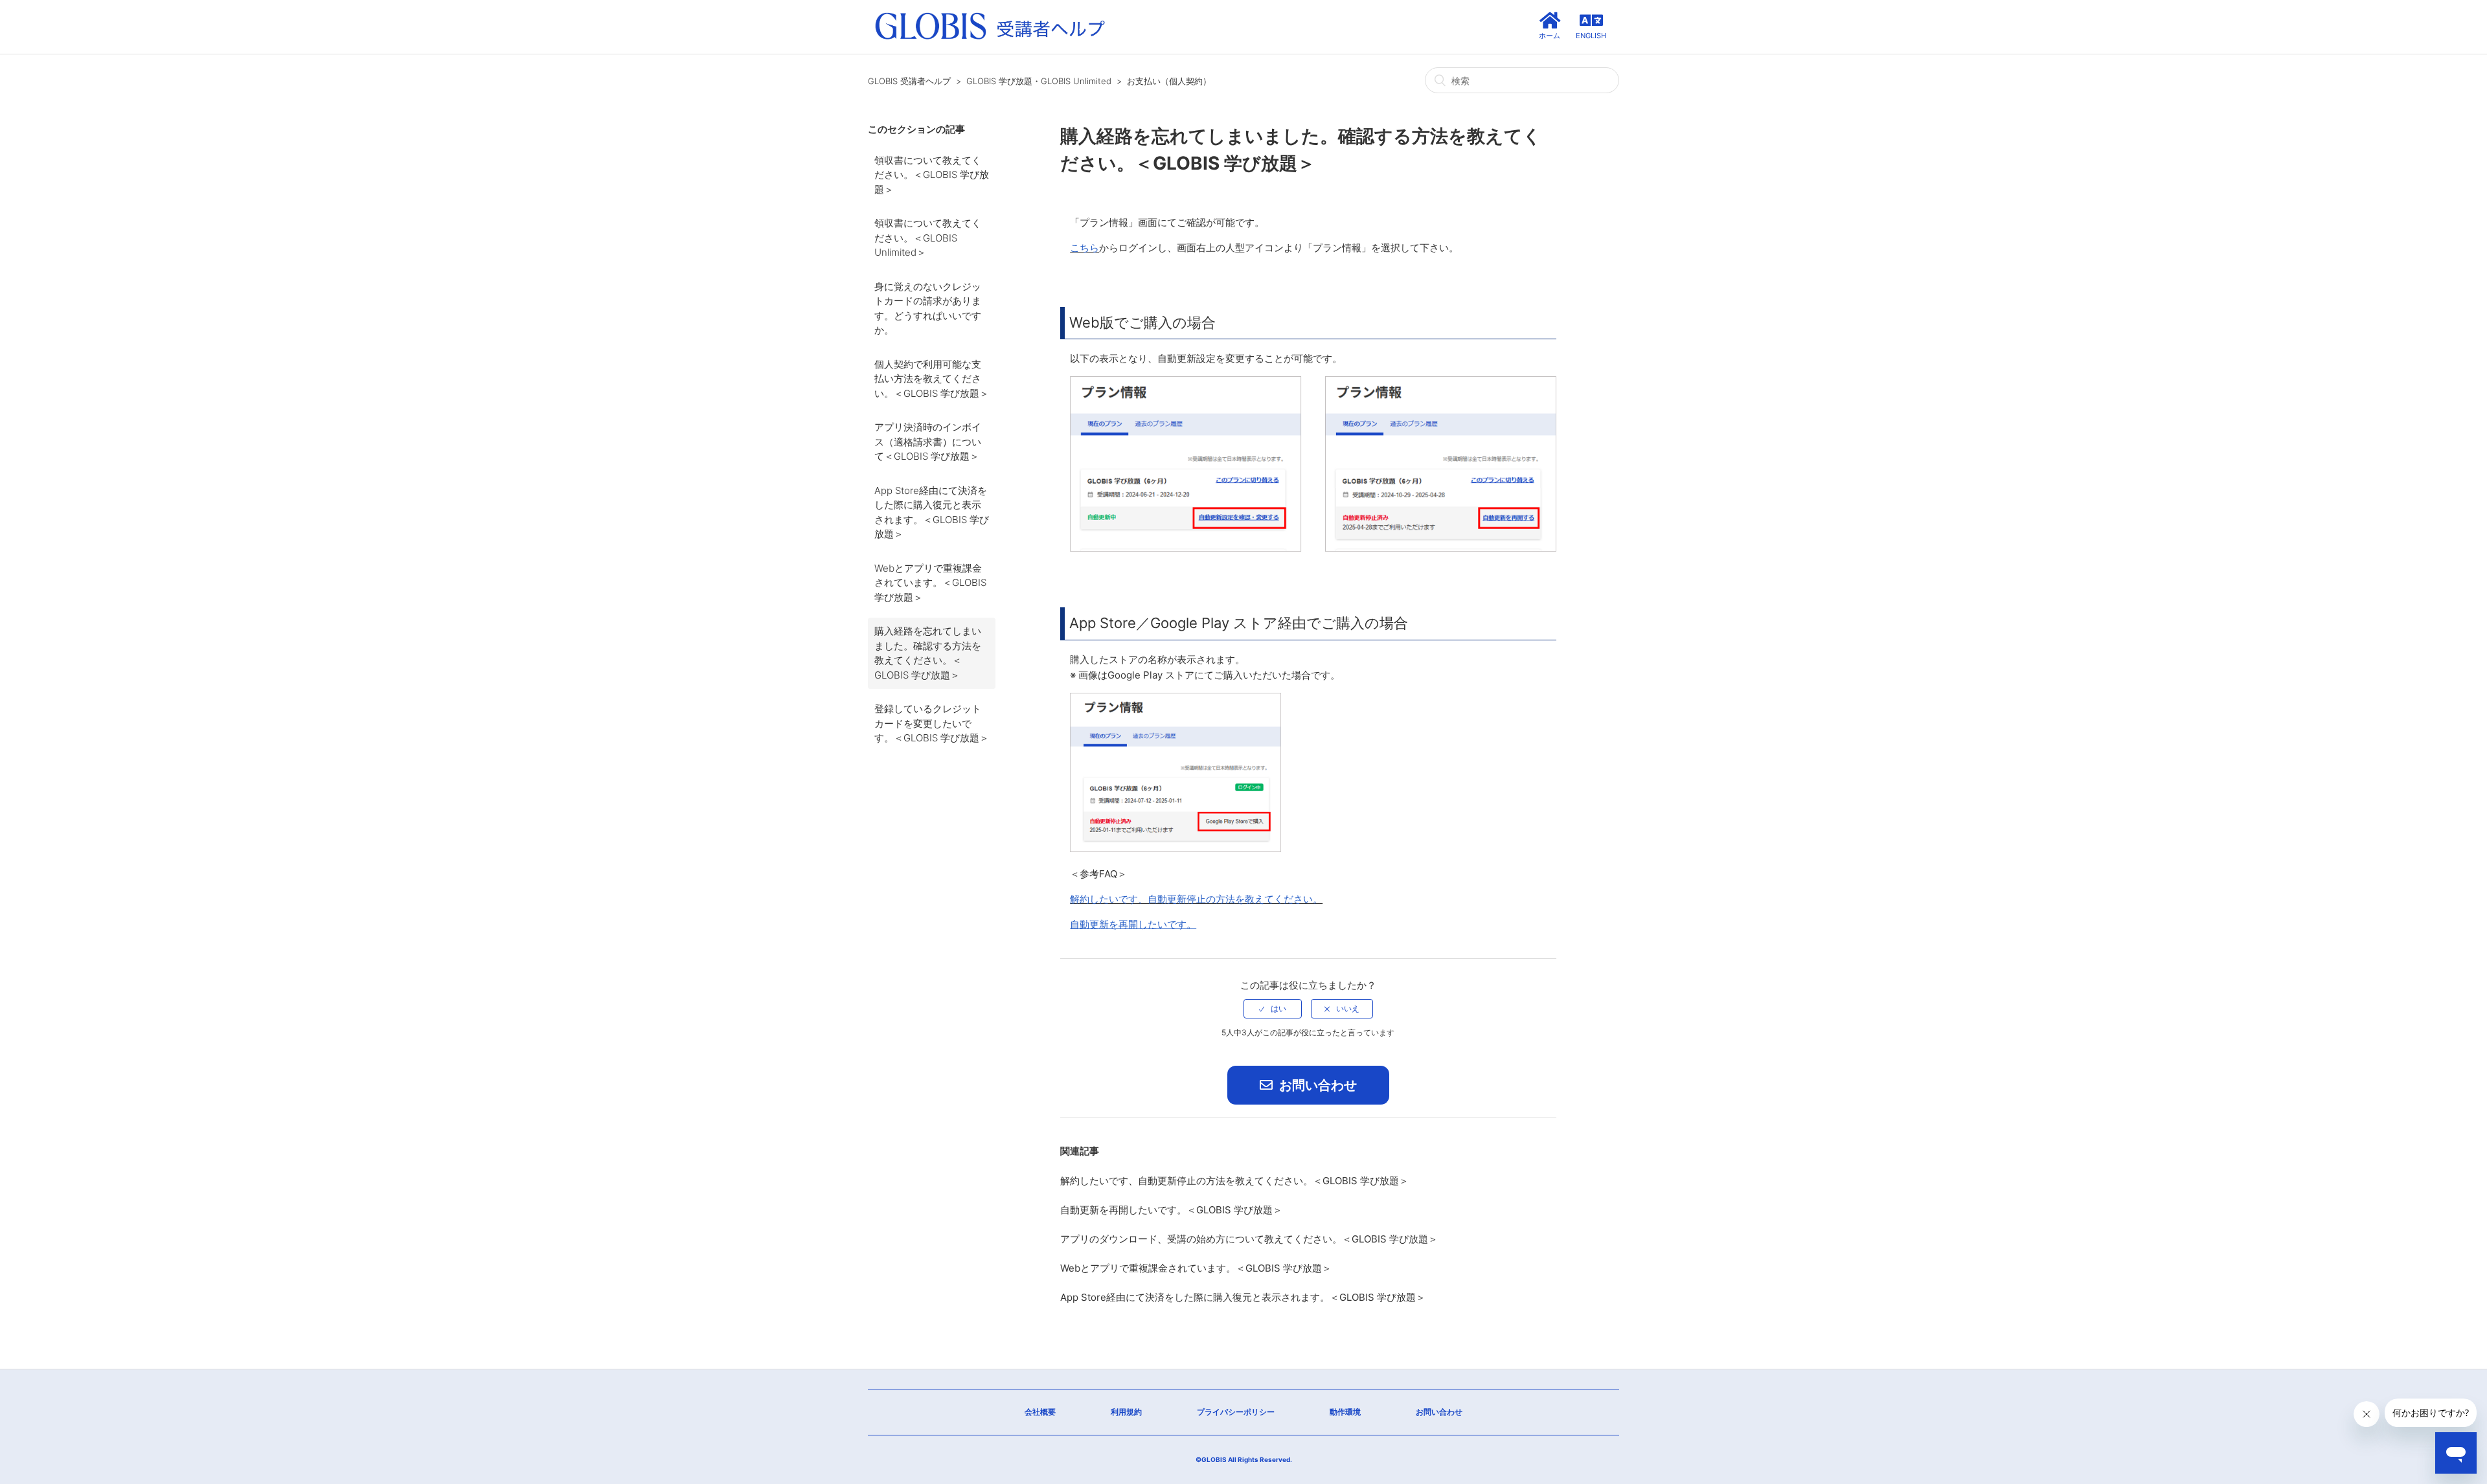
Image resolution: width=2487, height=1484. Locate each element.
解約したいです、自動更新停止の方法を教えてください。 (1196, 899)
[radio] (1273, 1009)
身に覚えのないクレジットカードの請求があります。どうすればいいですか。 (928, 309)
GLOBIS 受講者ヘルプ (909, 81)
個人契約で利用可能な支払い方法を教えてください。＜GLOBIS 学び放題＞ (932, 379)
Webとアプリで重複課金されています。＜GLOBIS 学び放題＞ (930, 583)
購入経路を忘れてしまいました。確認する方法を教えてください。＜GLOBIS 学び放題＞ (928, 653)
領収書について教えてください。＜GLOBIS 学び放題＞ (932, 175)
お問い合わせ (1316, 1085)
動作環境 (1345, 1412)
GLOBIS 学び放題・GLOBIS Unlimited (1039, 81)
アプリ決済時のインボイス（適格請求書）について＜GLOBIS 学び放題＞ (928, 442)
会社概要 (1040, 1412)
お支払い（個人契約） (1169, 81)
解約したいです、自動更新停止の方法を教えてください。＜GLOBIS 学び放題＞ (1234, 1181)
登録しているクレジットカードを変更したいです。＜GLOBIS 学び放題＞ (932, 723)
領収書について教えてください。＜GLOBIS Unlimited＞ (928, 238)
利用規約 (1126, 1412)
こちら (1085, 248)
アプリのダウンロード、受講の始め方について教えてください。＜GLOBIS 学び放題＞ (1249, 1239)
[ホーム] (990, 40)
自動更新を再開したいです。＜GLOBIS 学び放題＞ (1171, 1210)
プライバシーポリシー (1236, 1412)
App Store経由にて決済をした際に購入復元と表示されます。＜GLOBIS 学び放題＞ (932, 512)
